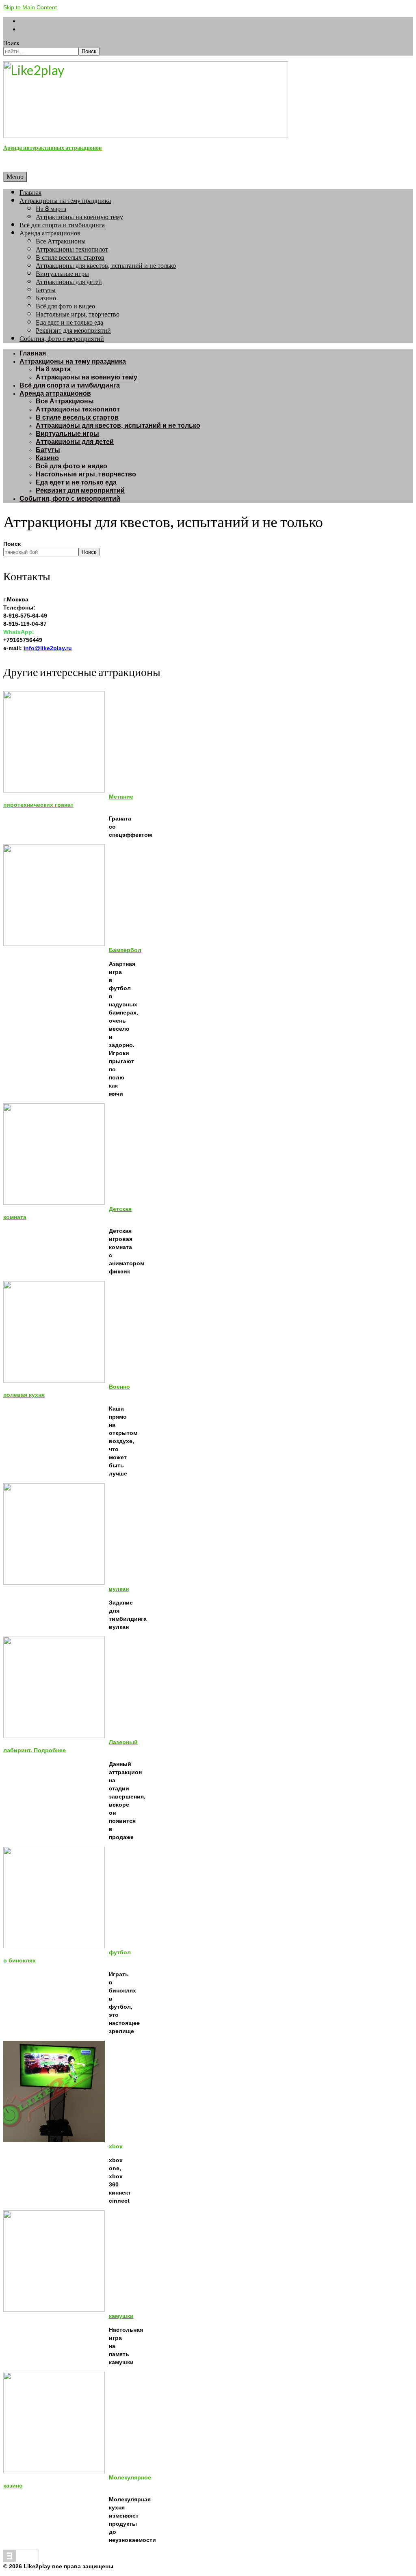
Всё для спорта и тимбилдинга (62, 225)
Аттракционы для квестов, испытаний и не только (106, 266)
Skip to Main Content (30, 7)
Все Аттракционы (61, 241)
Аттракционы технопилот (72, 249)
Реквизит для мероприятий (73, 331)
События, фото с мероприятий (62, 339)
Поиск (11, 43)
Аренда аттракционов (50, 233)
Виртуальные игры (62, 274)
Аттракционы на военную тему (79, 217)
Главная (30, 193)
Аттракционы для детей (69, 282)
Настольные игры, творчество (78, 314)
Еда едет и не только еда (69, 322)
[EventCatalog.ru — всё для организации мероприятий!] (21, 2560)
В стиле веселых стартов (70, 257)
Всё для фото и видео (65, 306)
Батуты (46, 290)
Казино (46, 298)
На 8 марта (51, 209)
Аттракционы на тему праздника (65, 201)
